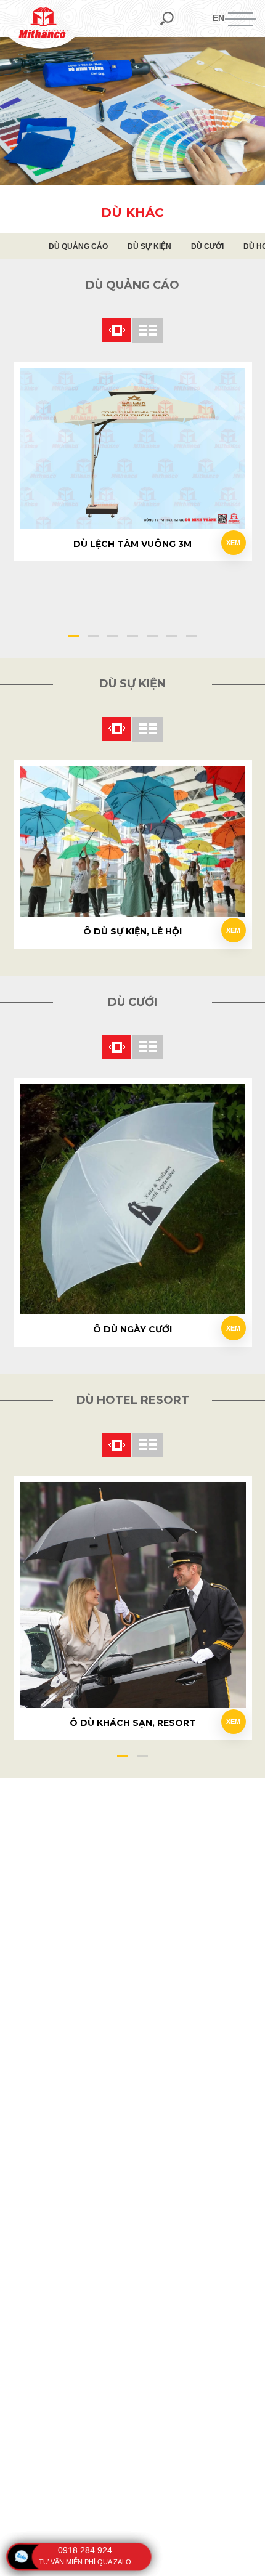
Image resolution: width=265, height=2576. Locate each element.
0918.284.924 (85, 2550)
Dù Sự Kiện (149, 246)
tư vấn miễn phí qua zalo (85, 2562)
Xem (233, 543)
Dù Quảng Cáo (78, 246)
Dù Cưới (207, 246)
